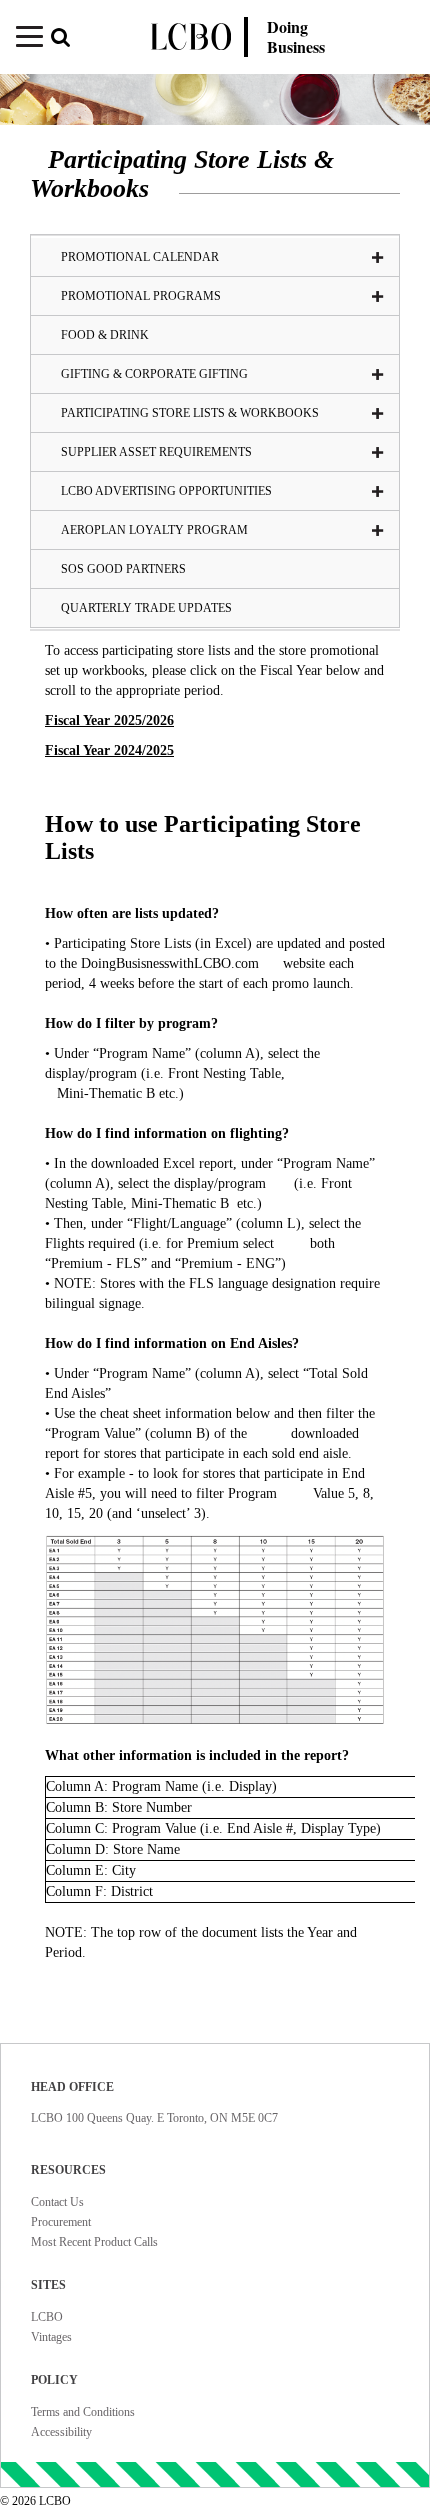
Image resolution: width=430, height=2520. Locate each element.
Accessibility (61, 2432)
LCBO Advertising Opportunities (166, 491)
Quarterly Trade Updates (146, 608)
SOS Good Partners (123, 569)
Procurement (61, 2222)
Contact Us (57, 2202)
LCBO (47, 2317)
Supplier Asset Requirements (156, 452)
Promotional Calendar (140, 257)
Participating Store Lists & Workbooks (190, 413)
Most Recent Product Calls (94, 2242)
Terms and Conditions (83, 2412)
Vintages (51, 2337)
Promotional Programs (141, 296)
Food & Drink (105, 335)
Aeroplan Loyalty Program (154, 530)
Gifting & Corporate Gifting (154, 374)
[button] (75, 39)
